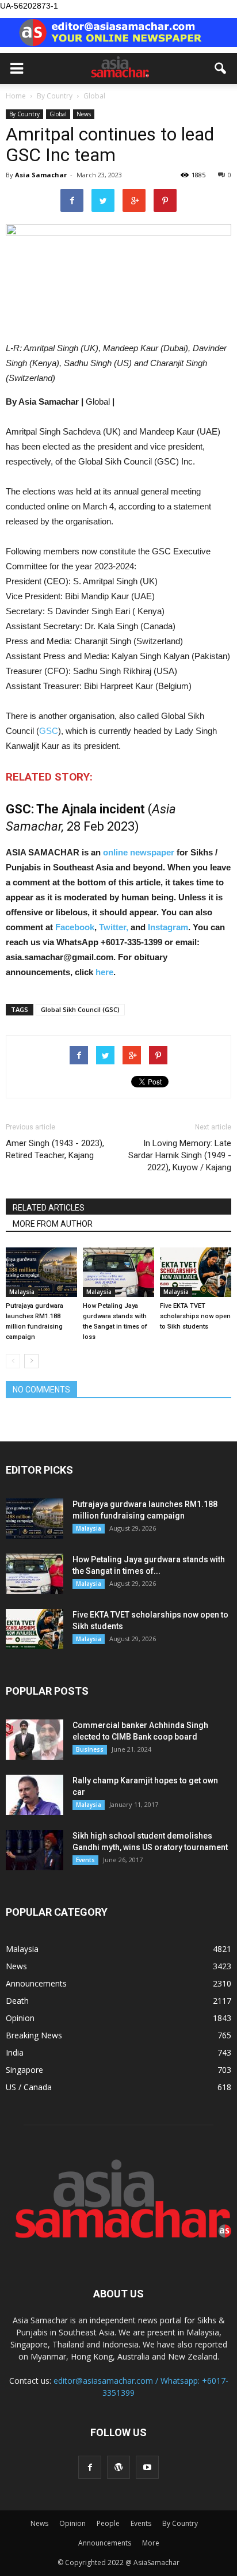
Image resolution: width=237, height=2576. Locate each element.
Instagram (168, 927)
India (15, 2052)
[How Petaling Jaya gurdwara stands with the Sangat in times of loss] (118, 1272)
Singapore (24, 2070)
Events (85, 1860)
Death (17, 2001)
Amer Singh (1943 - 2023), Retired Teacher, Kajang (55, 1149)
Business (90, 1749)
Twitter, (115, 927)
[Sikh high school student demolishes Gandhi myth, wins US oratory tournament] (35, 1850)
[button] (221, 69)
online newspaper (137, 852)
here (104, 972)
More (151, 2543)
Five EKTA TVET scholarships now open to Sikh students (195, 1316)
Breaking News (34, 2035)
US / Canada (29, 2087)
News (84, 114)
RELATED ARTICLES (49, 1208)
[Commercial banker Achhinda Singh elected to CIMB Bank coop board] (35, 1740)
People (108, 2523)
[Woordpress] (118, 2467)
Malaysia (22, 1292)
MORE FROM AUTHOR (53, 1224)
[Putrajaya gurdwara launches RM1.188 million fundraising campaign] (41, 1272)
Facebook (75, 927)
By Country (24, 114)
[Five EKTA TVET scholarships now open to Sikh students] (196, 1272)
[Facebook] (90, 2467)
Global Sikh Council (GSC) (80, 1009)
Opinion (20, 2018)
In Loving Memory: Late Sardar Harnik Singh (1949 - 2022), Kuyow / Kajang (180, 1155)
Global (58, 114)
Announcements (36, 1983)
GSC (49, 731)
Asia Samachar (41, 175)
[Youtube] (147, 2467)
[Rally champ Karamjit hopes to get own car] (35, 1795)
